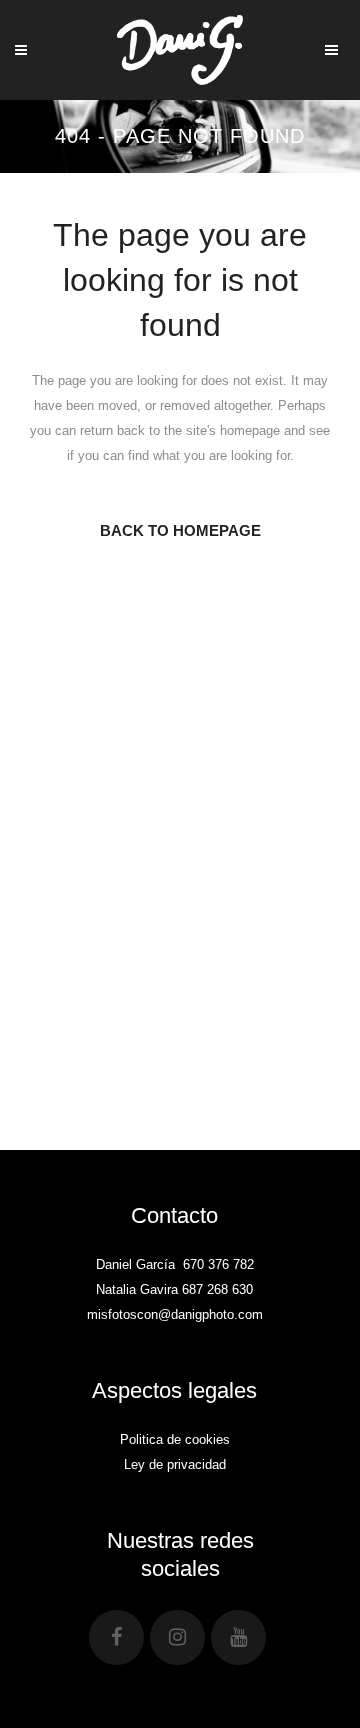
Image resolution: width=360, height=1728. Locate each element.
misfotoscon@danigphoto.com (175, 1314)
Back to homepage (180, 530)
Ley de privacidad (175, 1464)
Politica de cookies (175, 1439)
